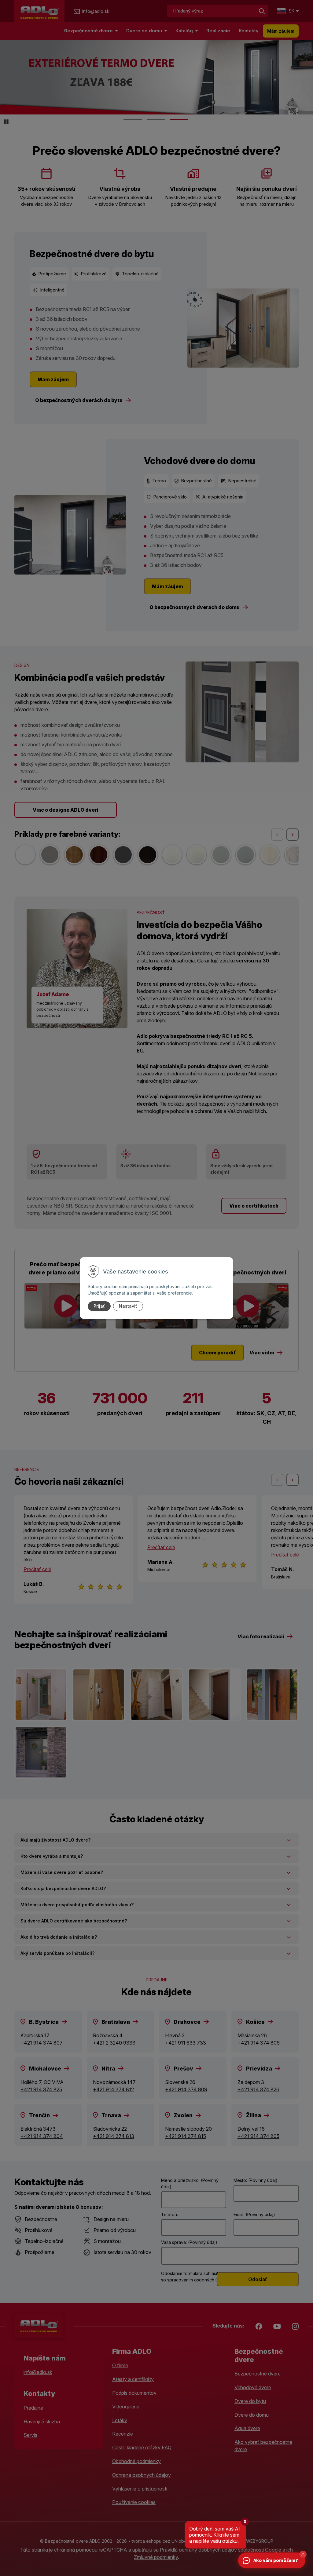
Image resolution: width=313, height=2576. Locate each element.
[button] (303, 2554)
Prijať (99, 1306)
